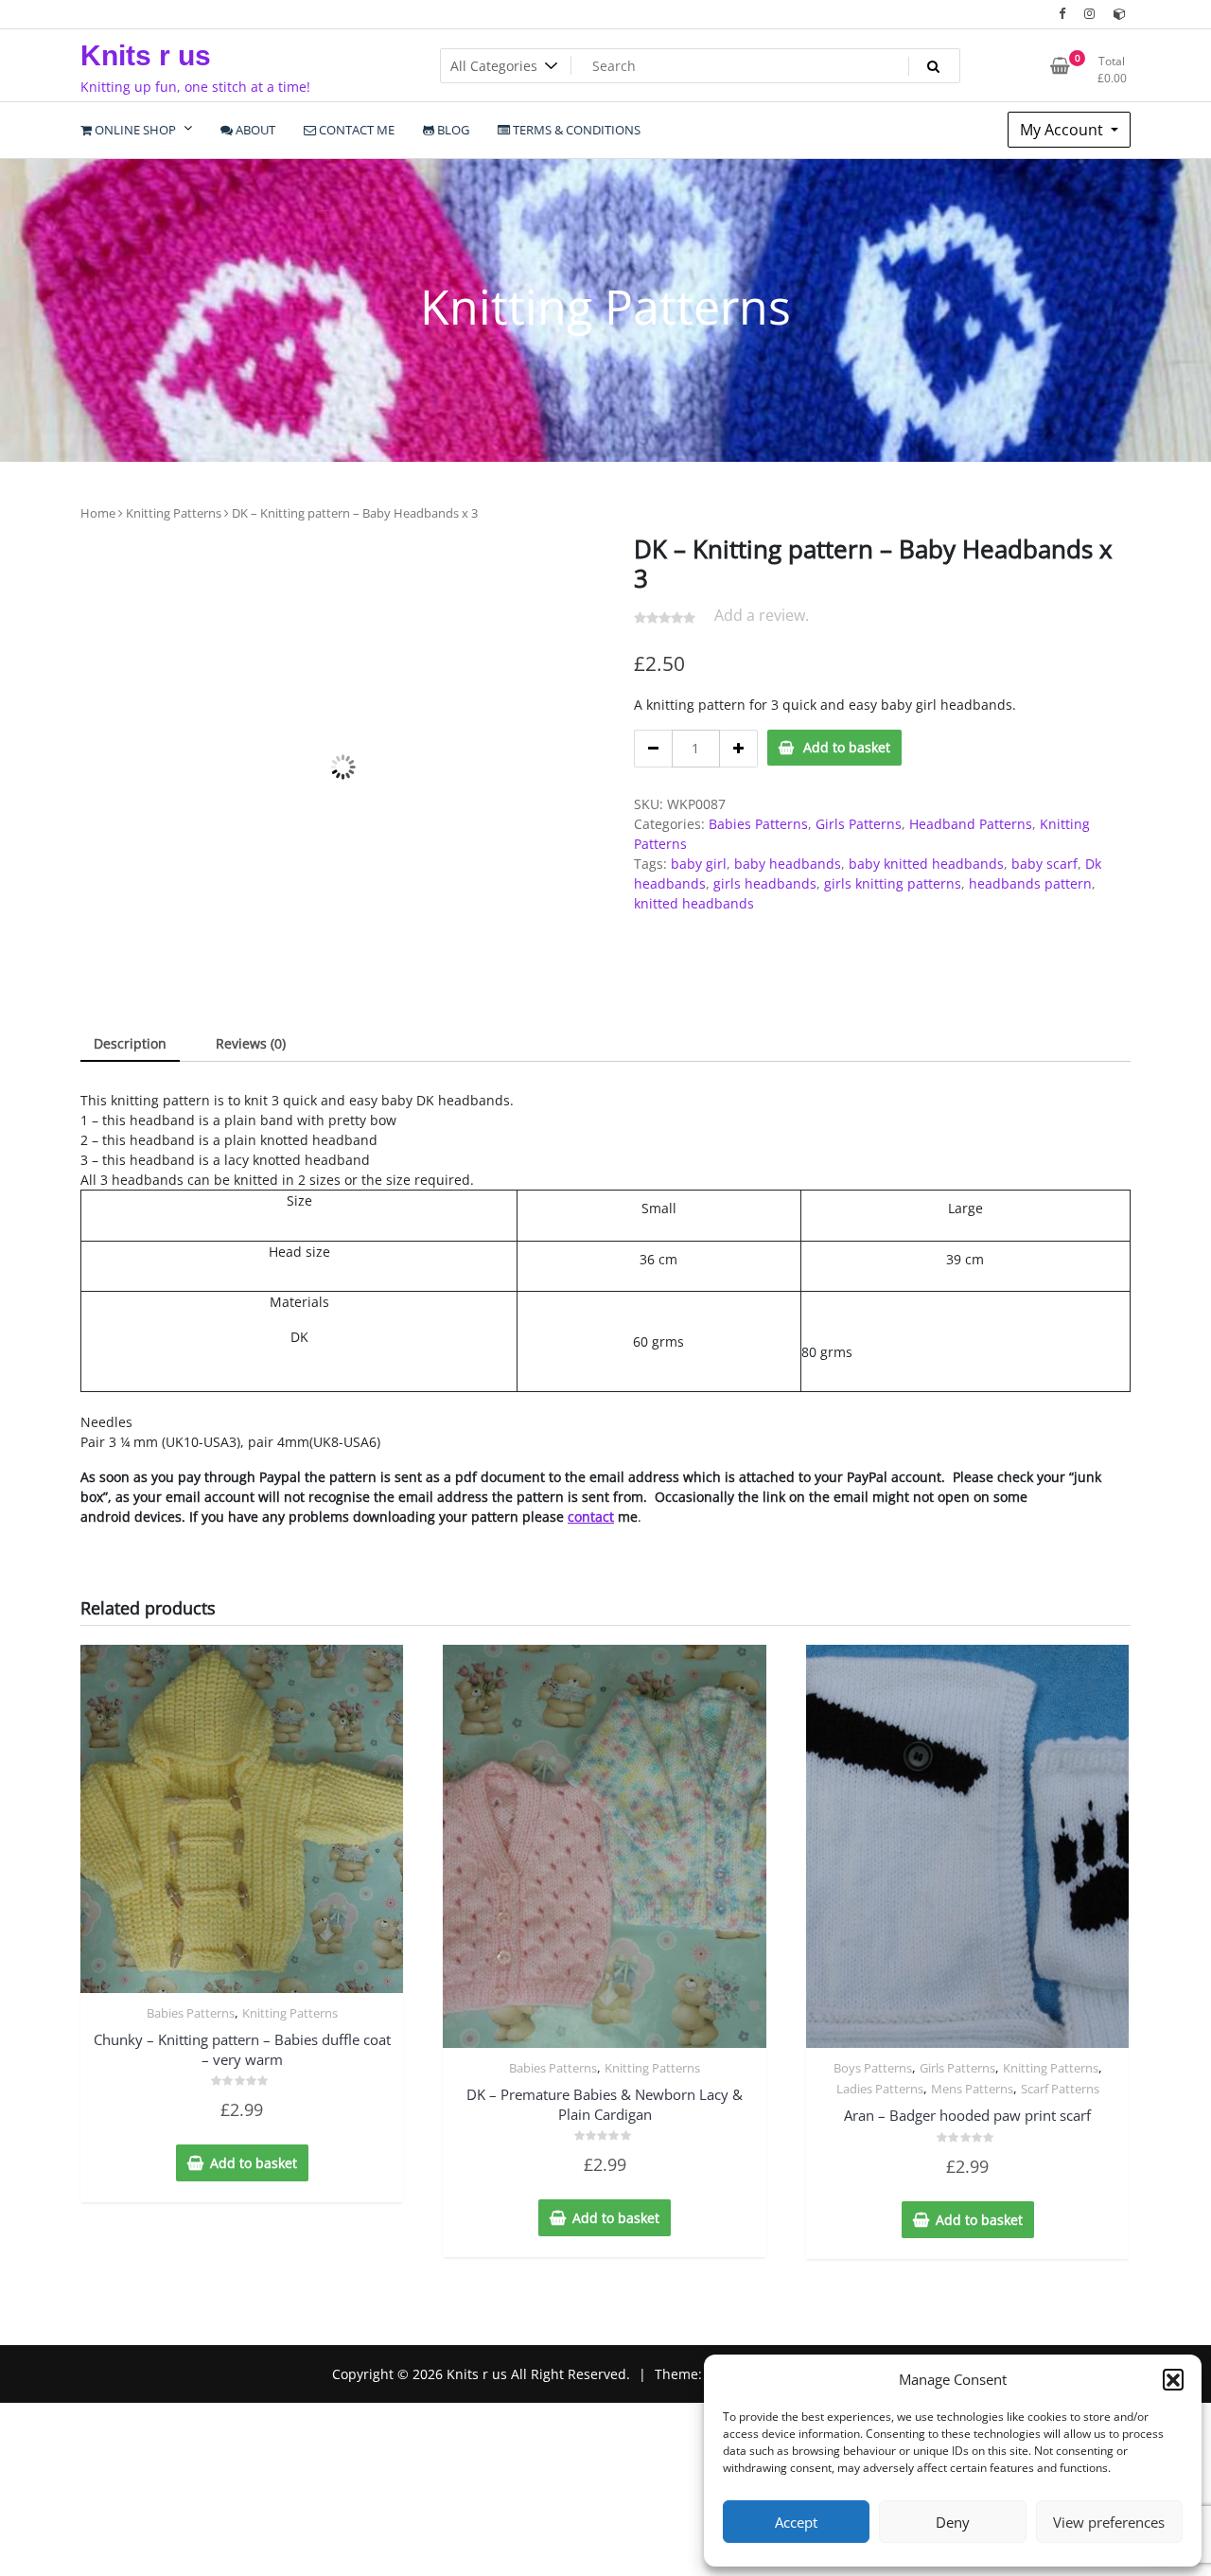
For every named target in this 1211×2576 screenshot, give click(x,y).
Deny (953, 2522)
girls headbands (765, 883)
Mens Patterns (972, 2183)
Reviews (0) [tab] (251, 1138)
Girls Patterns (859, 824)
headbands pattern (1030, 883)
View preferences (1109, 2522)
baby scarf (1044, 864)
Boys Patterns (873, 2162)
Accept (796, 2522)
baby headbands (788, 864)
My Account (1063, 130)
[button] (1173, 2379)
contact (591, 1611)
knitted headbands (694, 903)
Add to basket (847, 747)
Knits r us (146, 55)
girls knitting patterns (893, 883)
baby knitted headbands (926, 864)
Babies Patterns (758, 824)
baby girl (699, 864)
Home (98, 513)
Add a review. (762, 615)
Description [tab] (130, 1138)
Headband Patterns (971, 824)
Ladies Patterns (880, 2183)
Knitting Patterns (174, 513)
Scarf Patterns (1060, 2183)
